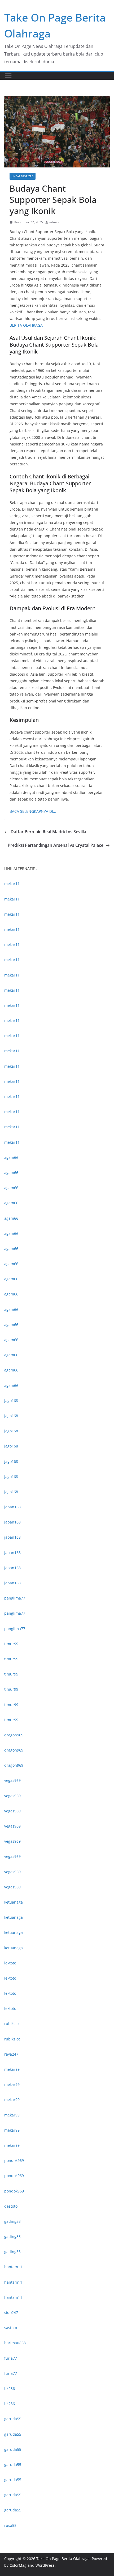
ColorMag (18, 2565)
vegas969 (12, 1780)
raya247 (11, 2054)
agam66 (11, 1157)
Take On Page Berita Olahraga (63, 2559)
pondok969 (14, 2160)
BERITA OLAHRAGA (26, 325)
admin (54, 222)
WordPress (45, 2565)
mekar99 (12, 2069)
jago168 (11, 1401)
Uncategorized (23, 176)
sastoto (11, 2328)
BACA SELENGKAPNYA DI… (33, 811)
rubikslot (12, 2024)
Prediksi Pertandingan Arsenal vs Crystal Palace (56, 845)
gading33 (12, 2221)
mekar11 (12, 884)
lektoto (10, 1963)
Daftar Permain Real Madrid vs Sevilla (48, 832)
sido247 (11, 2312)
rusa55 (10, 2525)
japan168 (12, 1507)
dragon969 (14, 1735)
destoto (11, 2206)
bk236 (10, 2388)
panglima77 (15, 1598)
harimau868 (15, 2343)
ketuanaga (14, 1902)
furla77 (11, 2358)
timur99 (11, 1644)
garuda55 (13, 2419)
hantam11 (13, 2267)
